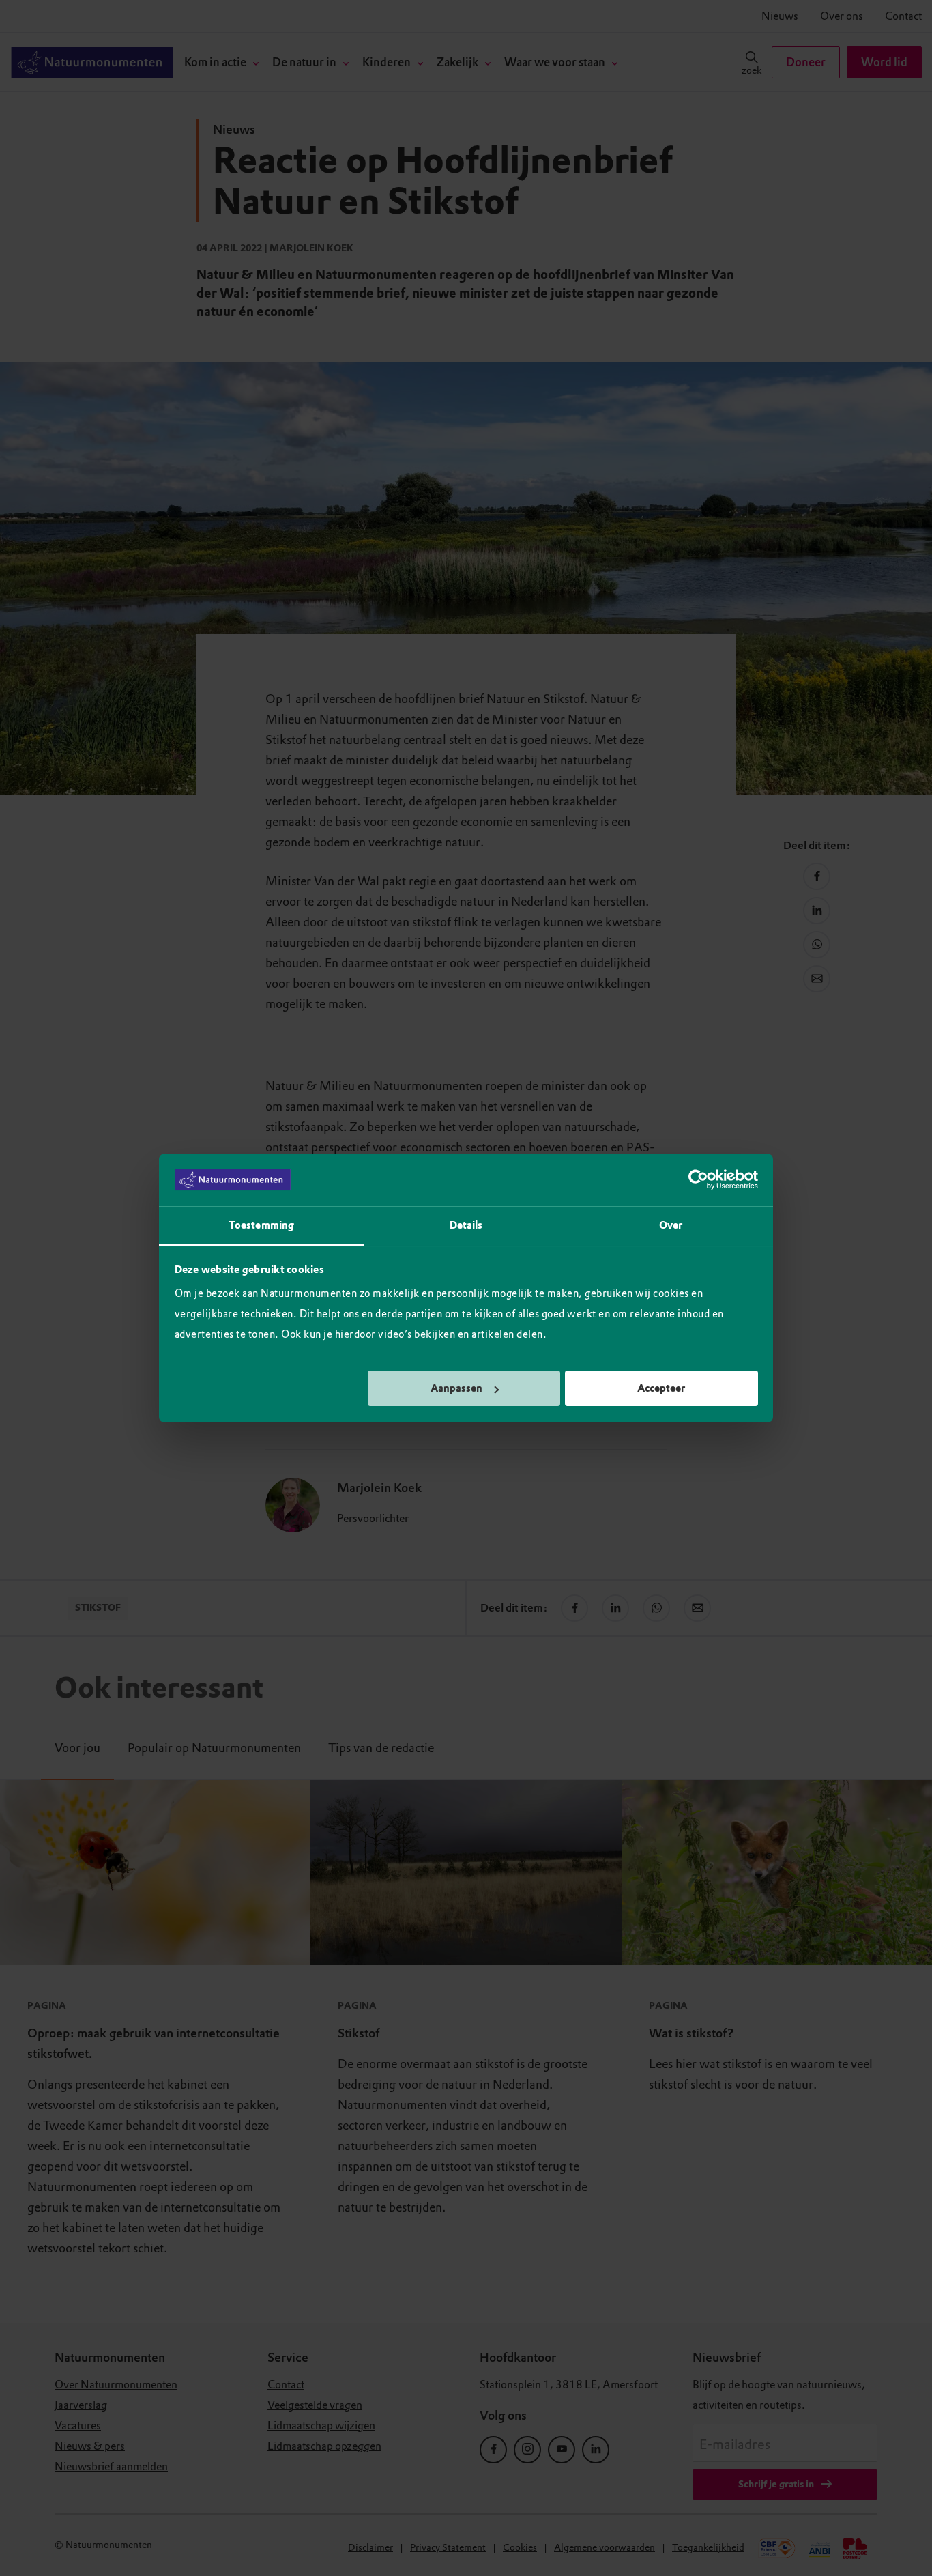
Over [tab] (671, 1225)
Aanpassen (456, 1388)
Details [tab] (466, 1225)
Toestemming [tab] (261, 1225)
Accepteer (661, 1388)
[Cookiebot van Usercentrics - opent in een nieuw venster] (698, 1180)
